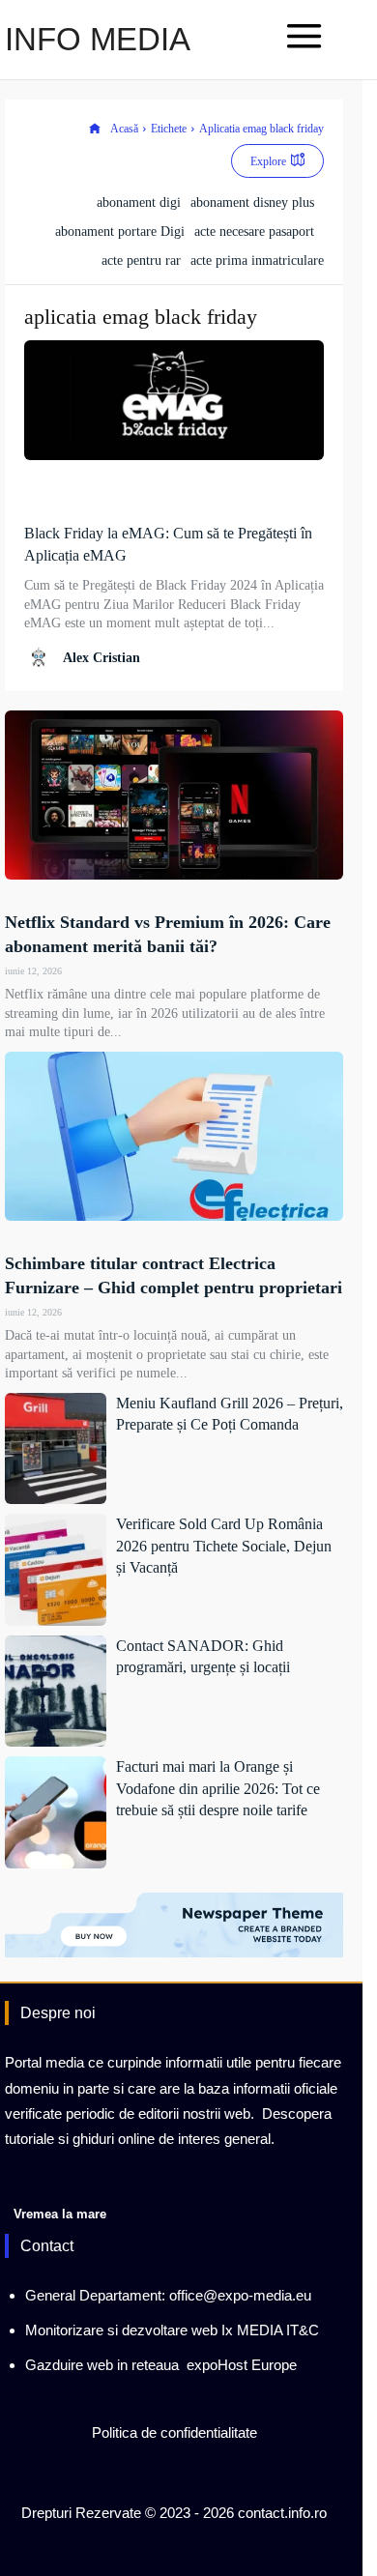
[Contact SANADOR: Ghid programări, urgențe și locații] (56, 1692)
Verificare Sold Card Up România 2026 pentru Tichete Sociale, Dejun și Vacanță (224, 1546)
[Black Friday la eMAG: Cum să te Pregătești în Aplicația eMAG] (174, 400)
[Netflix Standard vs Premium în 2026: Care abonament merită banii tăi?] (174, 795)
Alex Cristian (101, 658)
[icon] (95, 129)
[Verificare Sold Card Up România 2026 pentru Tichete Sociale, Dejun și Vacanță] (56, 1570)
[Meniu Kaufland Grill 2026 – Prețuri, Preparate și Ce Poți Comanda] (56, 1449)
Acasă (124, 129)
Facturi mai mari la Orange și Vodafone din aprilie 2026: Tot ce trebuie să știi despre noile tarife (218, 1788)
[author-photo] (42, 657)
